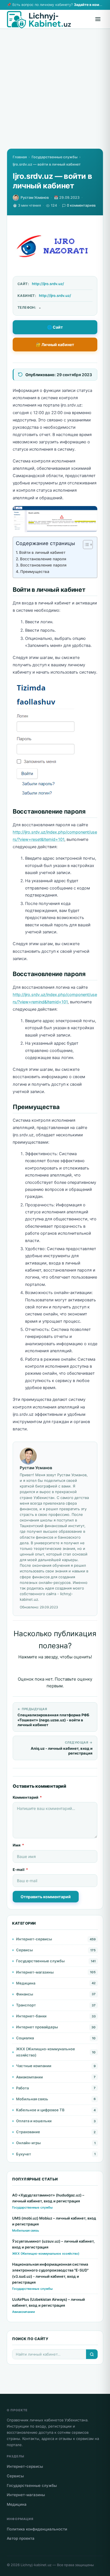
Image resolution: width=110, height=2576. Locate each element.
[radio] (35, 1668)
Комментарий (27, 1797)
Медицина (26, 1983)
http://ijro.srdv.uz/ (48, 284)
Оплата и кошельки (34, 2121)
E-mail (20, 1870)
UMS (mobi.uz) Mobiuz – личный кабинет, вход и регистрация (54, 2221)
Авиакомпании (29, 2077)
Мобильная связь (32, 2099)
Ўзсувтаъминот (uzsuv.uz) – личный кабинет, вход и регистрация (53, 2244)
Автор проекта (21, 2538)
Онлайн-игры (28, 2143)
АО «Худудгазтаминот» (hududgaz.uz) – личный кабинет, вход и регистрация (48, 2198)
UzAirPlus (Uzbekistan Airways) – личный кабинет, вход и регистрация (49, 2302)
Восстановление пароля (43, 559)
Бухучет (24, 2154)
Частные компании (34, 2066)
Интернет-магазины (35, 1972)
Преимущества (35, 572)
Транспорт (26, 2005)
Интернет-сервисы (34, 1939)
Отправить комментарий (46, 1897)
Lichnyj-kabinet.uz (36, 2565)
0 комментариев (81, 205)
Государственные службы (55, 157)
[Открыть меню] (98, 19)
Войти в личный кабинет (42, 552)
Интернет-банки (31, 2016)
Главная (20, 157)
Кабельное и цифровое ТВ (40, 2110)
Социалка (25, 2038)
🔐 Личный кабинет (55, 345)
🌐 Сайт (55, 327)
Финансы (25, 1994)
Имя (18, 1845)
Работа (22, 2088)
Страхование (28, 2132)
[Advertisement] (55, 94)
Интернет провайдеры (37, 2027)
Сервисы (24, 1950)
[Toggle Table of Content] (85, 545)
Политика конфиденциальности (37, 2529)
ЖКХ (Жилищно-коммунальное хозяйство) (46, 2052)
